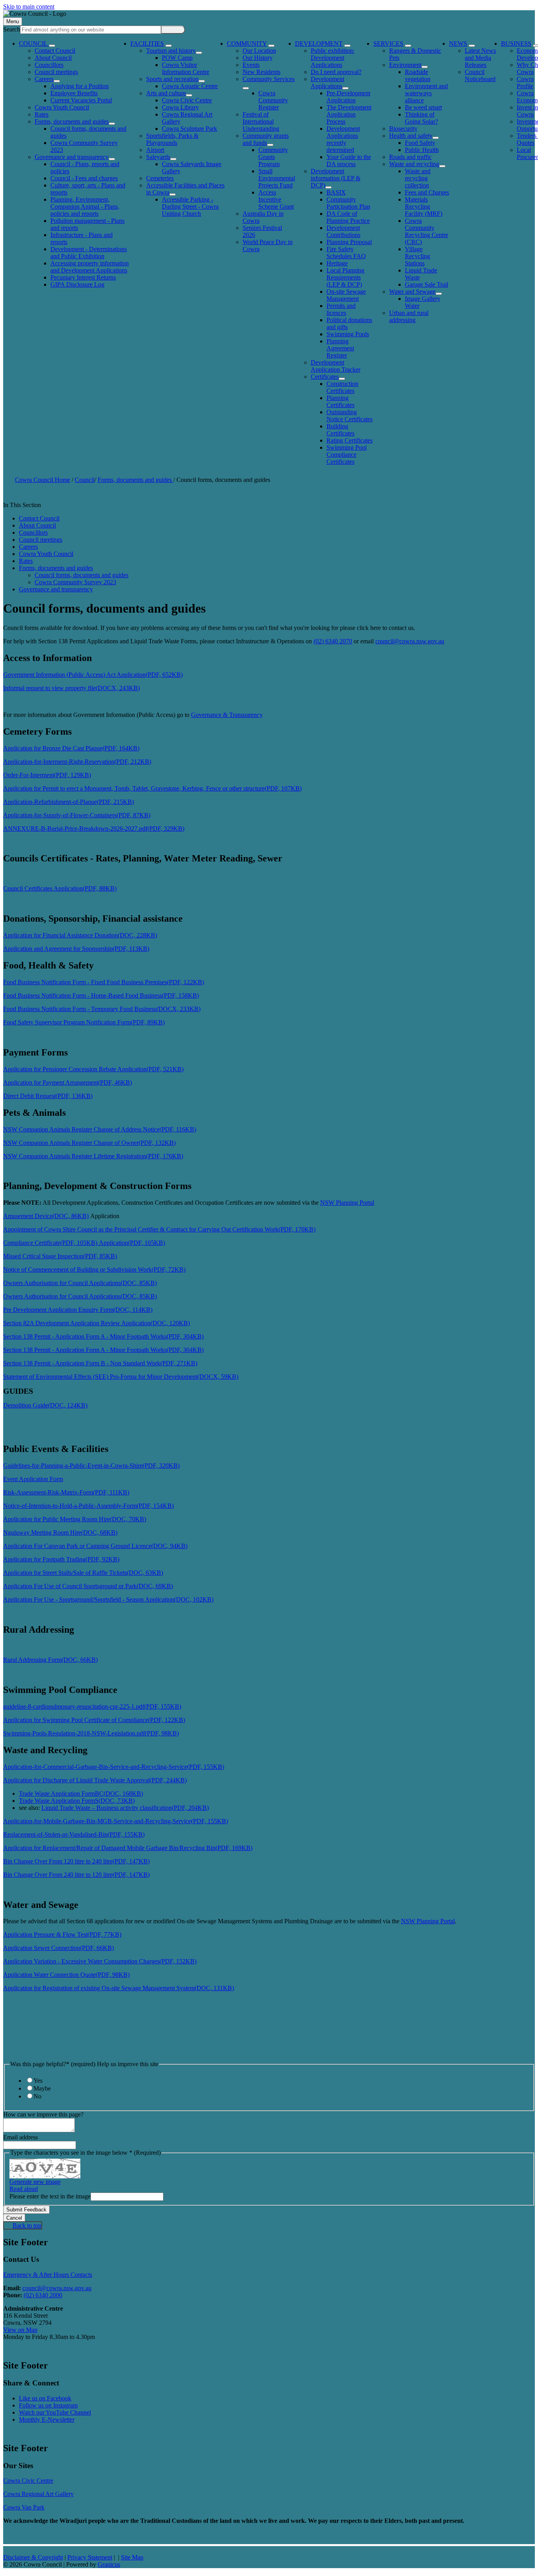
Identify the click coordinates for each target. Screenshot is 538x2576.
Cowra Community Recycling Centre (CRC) (427, 231)
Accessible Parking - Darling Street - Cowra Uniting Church (190, 206)
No (37, 2096)
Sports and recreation (172, 79)
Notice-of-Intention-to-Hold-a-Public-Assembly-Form (88, 1506)
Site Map (132, 2557)
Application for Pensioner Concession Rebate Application (93, 1069)
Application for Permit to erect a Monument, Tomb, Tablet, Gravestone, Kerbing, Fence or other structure (152, 788)
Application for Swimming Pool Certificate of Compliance (94, 1720)
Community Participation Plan (348, 203)
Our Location (259, 51)
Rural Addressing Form (50, 1660)
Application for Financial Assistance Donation (80, 935)
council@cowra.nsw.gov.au (410, 641)
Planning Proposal (349, 242)
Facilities (147, 44)
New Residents (262, 72)
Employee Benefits (74, 93)
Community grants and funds (266, 139)
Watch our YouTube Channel (55, 2412)
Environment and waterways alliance (426, 93)
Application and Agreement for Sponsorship (76, 949)
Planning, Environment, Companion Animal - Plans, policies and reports (85, 206)
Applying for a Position (80, 86)
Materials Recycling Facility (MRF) (424, 206)
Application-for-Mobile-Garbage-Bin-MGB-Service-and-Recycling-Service (116, 1821)
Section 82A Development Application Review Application (96, 1323)
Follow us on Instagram (48, 2405)
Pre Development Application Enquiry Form (78, 1310)
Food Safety (420, 143)
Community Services (269, 79)
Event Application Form (33, 1479)
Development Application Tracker (336, 366)
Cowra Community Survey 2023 (75, 582)
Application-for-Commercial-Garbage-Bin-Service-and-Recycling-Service (114, 1767)
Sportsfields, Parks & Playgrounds (172, 139)
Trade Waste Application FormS (77, 1801)
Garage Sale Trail (427, 284)
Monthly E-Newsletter (47, 2420)
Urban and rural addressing (409, 316)
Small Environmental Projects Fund (277, 178)
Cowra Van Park (24, 2507)
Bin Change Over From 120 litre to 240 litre (76, 1861)
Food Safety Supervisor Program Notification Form (84, 1022)
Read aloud (24, 2189)
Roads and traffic (410, 157)
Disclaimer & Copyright (33, 2557)
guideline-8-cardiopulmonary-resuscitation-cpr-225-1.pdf (92, 1707)
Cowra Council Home (43, 480)
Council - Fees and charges (84, 178)
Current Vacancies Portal (81, 100)
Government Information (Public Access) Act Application (93, 675)
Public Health (422, 150)
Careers (44, 79)
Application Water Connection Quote (66, 1975)
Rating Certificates (350, 440)
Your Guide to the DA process (349, 160)
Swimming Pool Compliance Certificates (347, 455)
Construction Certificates (342, 387)
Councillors (49, 65)
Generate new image (35, 2182)
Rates (42, 114)
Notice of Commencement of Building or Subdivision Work (94, 1269)
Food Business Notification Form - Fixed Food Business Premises (104, 982)
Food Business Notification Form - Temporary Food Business (102, 1009)
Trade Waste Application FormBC (81, 1794)
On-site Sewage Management (346, 295)
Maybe (42, 2088)
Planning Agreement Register (340, 348)
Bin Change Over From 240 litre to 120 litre (76, 1875)
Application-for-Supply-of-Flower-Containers (77, 815)
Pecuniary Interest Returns (83, 277)
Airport (155, 150)
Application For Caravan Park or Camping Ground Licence (95, 1546)
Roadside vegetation (418, 75)
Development (319, 44)
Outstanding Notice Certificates (350, 416)
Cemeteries (160, 178)
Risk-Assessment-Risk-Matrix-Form (66, 1492)
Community (247, 44)
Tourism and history (171, 51)
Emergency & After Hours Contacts (48, 2275)
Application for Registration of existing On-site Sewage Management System (119, 1988)
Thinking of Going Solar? (421, 118)
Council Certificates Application (60, 888)
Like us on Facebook (45, 2398)
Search (12, 29)
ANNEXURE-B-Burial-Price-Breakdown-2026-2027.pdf (94, 829)
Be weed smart (423, 107)
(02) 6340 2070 (333, 641)
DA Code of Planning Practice (348, 217)
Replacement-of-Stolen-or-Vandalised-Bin (74, 1834)
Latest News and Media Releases (480, 58)
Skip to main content (29, 6)
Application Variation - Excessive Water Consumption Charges (100, 1961)
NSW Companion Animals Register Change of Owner (89, 1143)
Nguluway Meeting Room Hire (60, 1532)
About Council (53, 58)
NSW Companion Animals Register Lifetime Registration (93, 1156)
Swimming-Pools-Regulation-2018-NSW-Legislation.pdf (91, 1733)
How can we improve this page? (43, 2114)
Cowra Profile (525, 82)
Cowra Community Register (273, 100)
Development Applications (327, 82)
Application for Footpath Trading (61, 1559)
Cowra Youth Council (62, 107)
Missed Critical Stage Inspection (60, 1256)
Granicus (109, 2564)
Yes (38, 2081)
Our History (258, 58)
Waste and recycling (414, 164)
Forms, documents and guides (72, 121)
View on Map (20, 2330)
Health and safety (411, 136)
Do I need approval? (336, 72)
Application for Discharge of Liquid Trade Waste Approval (95, 1780)
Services (388, 44)
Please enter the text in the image (50, 2196)
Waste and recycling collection (418, 178)
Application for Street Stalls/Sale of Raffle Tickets (83, 1573)
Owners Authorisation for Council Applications (80, 1283)
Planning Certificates (340, 401)
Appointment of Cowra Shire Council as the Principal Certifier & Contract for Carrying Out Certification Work (159, 1229)
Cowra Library (180, 107)
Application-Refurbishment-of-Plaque (69, 802)
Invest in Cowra (527, 111)
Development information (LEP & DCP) (336, 178)
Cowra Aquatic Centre (190, 86)
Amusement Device (46, 1216)
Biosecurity (403, 129)
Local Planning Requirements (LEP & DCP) (345, 277)
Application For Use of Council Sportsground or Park (88, 1586)
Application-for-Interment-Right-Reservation (77, 762)
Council (85, 480)
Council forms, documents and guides (82, 575)
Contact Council (55, 51)
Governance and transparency (72, 157)
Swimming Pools (348, 334)
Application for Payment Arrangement (68, 1082)
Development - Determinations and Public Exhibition (89, 253)
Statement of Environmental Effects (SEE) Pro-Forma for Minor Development (121, 1377)
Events (251, 65)
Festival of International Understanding (261, 121)
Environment (405, 65)
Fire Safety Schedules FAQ (346, 253)
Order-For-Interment (47, 775)
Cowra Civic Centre (187, 100)
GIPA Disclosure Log (77, 284)
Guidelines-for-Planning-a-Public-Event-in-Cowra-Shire (91, 1466)
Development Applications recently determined (343, 139)
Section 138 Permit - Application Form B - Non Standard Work (100, 1363)
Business (516, 44)
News (458, 44)
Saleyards (158, 157)
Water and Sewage (412, 292)
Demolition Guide (45, 1405)
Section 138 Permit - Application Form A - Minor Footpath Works (103, 1336)
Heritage (337, 263)
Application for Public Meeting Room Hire (75, 1519)
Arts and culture (166, 93)
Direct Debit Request (48, 1096)
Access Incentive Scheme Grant (276, 199)
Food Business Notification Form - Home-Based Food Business (101, 995)
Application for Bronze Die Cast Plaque (71, 748)
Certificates (325, 377)
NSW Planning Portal (347, 1203)
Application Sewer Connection (58, 1948)
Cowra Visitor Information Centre (186, 68)
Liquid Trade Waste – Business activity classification (125, 1808)
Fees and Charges (427, 192)
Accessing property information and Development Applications (90, 267)
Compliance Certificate (50, 1243)
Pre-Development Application (348, 97)
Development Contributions (343, 231)
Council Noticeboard (480, 75)
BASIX (336, 192)
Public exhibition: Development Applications (333, 58)
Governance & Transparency (227, 715)
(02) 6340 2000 (43, 2295)
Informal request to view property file (71, 688)
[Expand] (52, 46)
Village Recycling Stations (417, 256)
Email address (20, 2137)
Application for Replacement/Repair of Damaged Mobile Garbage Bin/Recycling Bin (128, 1848)
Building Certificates (340, 430)
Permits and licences (341, 309)
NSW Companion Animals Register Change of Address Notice (100, 1129)
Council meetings (56, 72)
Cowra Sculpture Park (189, 129)
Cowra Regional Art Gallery (38, 2494)
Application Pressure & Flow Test (62, 1934)
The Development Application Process (349, 114)
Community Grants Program (273, 157)
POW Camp (177, 58)
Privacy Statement (90, 2557)
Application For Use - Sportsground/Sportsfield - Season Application (108, 1599)
